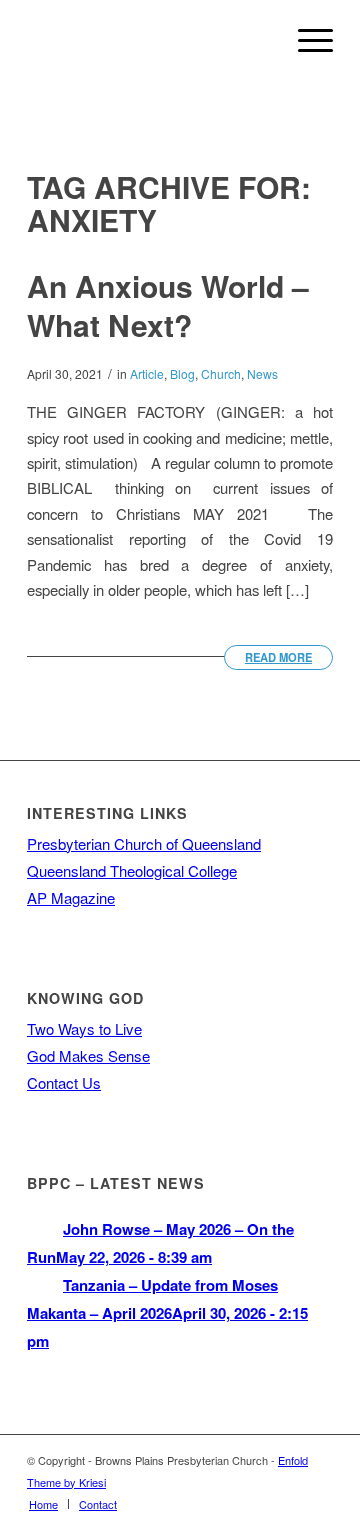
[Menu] (305, 40)
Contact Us (64, 1082)
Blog (182, 373)
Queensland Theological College (132, 870)
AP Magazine (71, 897)
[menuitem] (258, 40)
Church (221, 373)
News (262, 373)
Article (147, 373)
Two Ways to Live (84, 1028)
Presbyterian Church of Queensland (144, 843)
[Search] (258, 40)
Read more (278, 657)
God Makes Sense (88, 1055)
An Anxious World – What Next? (168, 305)
